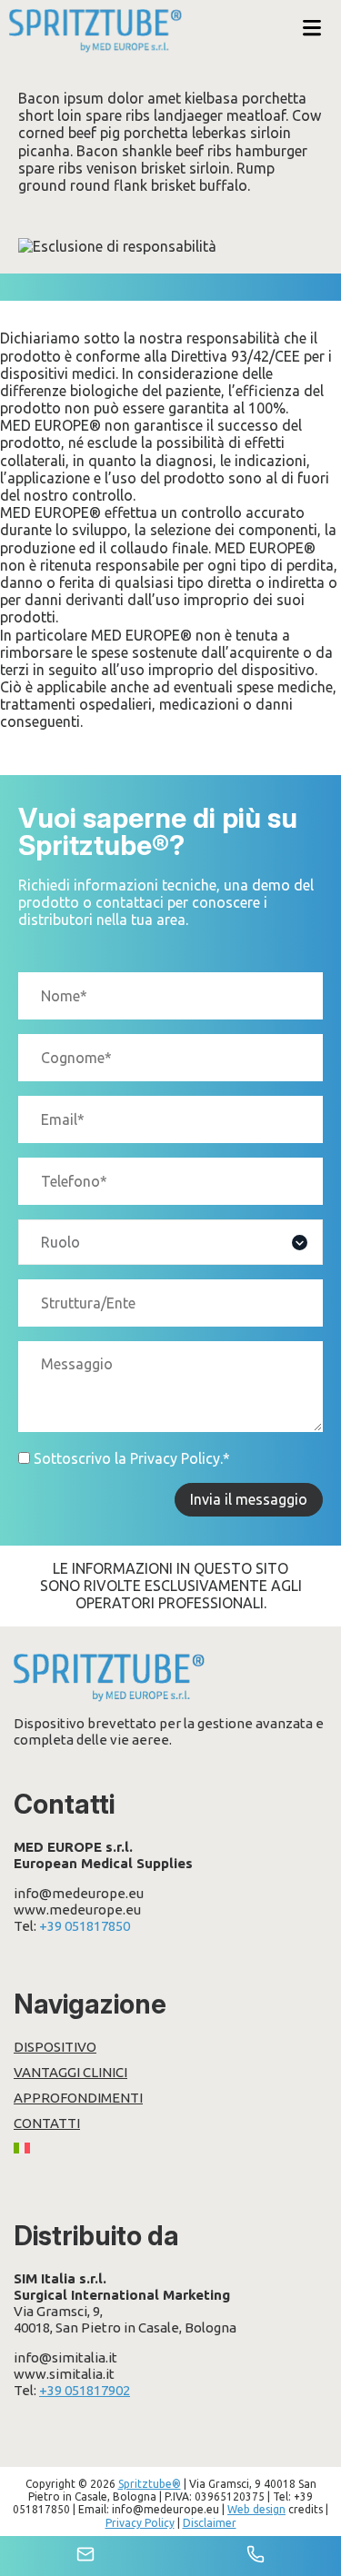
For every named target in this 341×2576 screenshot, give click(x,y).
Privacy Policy (175, 1458)
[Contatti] (85, 2556)
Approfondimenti (78, 2098)
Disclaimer (210, 2523)
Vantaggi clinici (70, 2072)
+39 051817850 (85, 1926)
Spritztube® (150, 2484)
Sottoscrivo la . (132, 1458)
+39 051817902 (85, 2390)
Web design (256, 2509)
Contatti (47, 2123)
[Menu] (311, 30)
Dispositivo (55, 2047)
